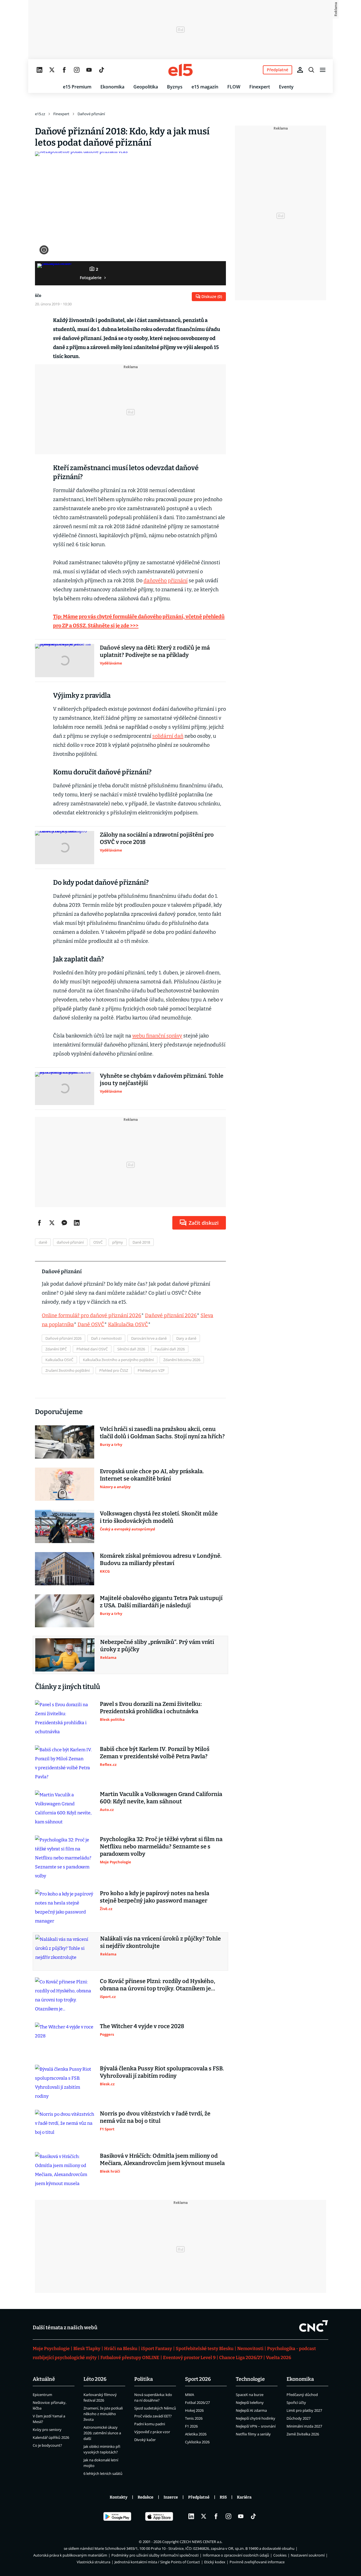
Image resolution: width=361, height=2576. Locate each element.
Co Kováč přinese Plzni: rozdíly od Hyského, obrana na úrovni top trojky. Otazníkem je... (158, 1985)
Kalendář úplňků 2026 (51, 2437)
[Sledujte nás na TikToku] (102, 70)
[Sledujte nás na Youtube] (89, 70)
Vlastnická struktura (93, 2562)
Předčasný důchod (302, 2395)
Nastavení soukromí (308, 2555)
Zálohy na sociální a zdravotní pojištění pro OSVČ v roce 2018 (157, 838)
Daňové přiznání (91, 114)
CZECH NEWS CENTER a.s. (201, 2542)
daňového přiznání (166, 581)
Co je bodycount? (47, 2445)
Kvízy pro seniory (47, 2430)
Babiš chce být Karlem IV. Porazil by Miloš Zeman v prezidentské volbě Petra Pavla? (155, 1753)
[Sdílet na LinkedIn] (77, 1223)
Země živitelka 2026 (303, 2434)
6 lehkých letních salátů (103, 2473)
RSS (223, 2497)
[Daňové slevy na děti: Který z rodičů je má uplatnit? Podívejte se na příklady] (65, 661)
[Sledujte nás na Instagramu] (77, 70)
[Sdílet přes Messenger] (64, 1223)
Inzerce (171, 2497)
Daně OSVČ (91, 1324)
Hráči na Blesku (121, 2349)
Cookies (280, 2555)
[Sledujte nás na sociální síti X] (52, 70)
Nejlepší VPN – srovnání (256, 2426)
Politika (144, 2379)
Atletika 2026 (196, 2434)
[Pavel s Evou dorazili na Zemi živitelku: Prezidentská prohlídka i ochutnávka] (65, 1718)
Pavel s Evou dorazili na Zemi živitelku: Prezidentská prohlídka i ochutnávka (151, 1708)
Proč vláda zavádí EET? (153, 2416)
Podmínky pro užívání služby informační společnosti (155, 2555)
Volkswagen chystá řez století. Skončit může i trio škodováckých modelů (159, 1517)
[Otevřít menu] (323, 70)
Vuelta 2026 (279, 2358)
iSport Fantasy (157, 2349)
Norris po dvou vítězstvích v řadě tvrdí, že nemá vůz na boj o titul (155, 2117)
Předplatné (199, 2497)
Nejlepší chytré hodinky (256, 2418)
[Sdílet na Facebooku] (39, 1223)
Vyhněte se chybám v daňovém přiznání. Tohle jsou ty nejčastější (162, 1079)
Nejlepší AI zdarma (251, 2410)
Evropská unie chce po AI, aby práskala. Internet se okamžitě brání (152, 1475)
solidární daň (168, 736)
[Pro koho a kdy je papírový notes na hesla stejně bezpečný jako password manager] (65, 1908)
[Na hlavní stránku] (180, 70)
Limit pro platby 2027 (304, 2410)
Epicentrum (42, 2395)
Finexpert (260, 87)
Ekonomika (112, 87)
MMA (190, 2395)
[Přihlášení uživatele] (300, 70)
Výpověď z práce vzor (152, 2432)
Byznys (175, 87)
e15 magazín (205, 87)
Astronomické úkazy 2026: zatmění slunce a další (102, 2433)
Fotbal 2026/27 (197, 2402)
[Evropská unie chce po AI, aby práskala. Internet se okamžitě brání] (65, 1484)
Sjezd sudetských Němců (155, 2408)
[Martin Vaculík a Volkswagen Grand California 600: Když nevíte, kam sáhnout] (65, 1808)
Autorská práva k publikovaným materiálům (70, 2555)
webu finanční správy (157, 1036)
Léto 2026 (95, 2379)
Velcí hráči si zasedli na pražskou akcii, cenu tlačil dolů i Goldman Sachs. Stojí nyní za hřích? (162, 1433)
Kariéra (244, 2497)
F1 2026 (191, 2426)
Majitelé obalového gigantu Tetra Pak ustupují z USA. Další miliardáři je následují (161, 1602)
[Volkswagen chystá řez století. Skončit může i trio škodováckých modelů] (65, 1526)
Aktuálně (44, 2379)
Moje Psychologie (51, 2349)
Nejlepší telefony (250, 2402)
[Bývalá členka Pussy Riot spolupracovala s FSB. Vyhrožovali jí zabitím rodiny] (65, 2083)
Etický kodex (215, 2562)
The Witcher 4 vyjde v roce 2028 (142, 2026)
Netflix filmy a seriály (253, 2434)
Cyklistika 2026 (197, 2442)
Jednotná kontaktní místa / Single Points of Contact (157, 2562)
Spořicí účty (296, 2402)
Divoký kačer (145, 2440)
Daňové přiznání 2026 (171, 1315)
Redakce (146, 2497)
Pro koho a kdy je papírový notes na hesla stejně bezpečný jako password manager (155, 1897)
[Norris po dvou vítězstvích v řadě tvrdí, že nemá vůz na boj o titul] (65, 2126)
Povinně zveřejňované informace (257, 2562)
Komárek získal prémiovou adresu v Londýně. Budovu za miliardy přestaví (161, 1559)
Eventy (286, 87)
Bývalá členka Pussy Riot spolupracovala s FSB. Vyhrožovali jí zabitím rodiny (162, 2072)
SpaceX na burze (250, 2395)
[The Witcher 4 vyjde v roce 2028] (65, 2039)
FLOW (234, 87)
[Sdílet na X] (52, 1223)
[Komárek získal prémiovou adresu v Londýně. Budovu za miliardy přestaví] (65, 1569)
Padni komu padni (150, 2424)
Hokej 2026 (194, 2410)
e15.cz (40, 114)
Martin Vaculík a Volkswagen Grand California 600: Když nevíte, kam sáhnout (161, 1798)
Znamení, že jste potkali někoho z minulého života (103, 2414)
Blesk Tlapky (87, 2349)
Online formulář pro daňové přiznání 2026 (92, 1315)
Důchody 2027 (299, 2418)
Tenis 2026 (194, 2418)
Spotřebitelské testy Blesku (205, 2349)
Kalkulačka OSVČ (128, 1324)
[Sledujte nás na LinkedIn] (39, 70)
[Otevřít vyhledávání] (311, 70)
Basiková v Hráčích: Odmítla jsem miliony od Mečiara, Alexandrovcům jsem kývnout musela (162, 2159)
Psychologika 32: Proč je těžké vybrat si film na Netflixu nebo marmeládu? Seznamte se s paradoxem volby (161, 1846)
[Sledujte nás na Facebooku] (64, 70)
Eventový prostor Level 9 (189, 2358)
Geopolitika (146, 87)
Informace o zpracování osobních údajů (236, 2555)
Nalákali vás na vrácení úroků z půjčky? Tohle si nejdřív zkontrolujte (160, 1942)
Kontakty (119, 2497)
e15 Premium (77, 87)
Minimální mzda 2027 (304, 2426)
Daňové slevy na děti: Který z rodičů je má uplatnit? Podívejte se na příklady (155, 651)
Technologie (250, 2379)
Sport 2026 (198, 2379)
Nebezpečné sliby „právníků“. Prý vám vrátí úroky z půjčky (157, 1646)
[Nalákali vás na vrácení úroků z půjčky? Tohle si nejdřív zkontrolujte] (65, 1952)
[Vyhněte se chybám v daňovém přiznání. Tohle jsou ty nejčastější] (65, 1089)
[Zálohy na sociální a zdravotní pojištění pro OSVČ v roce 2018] (65, 848)
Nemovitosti (250, 2349)
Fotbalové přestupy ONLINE (130, 2358)
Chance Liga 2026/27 (241, 2358)
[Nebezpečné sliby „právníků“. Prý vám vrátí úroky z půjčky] (65, 1655)
